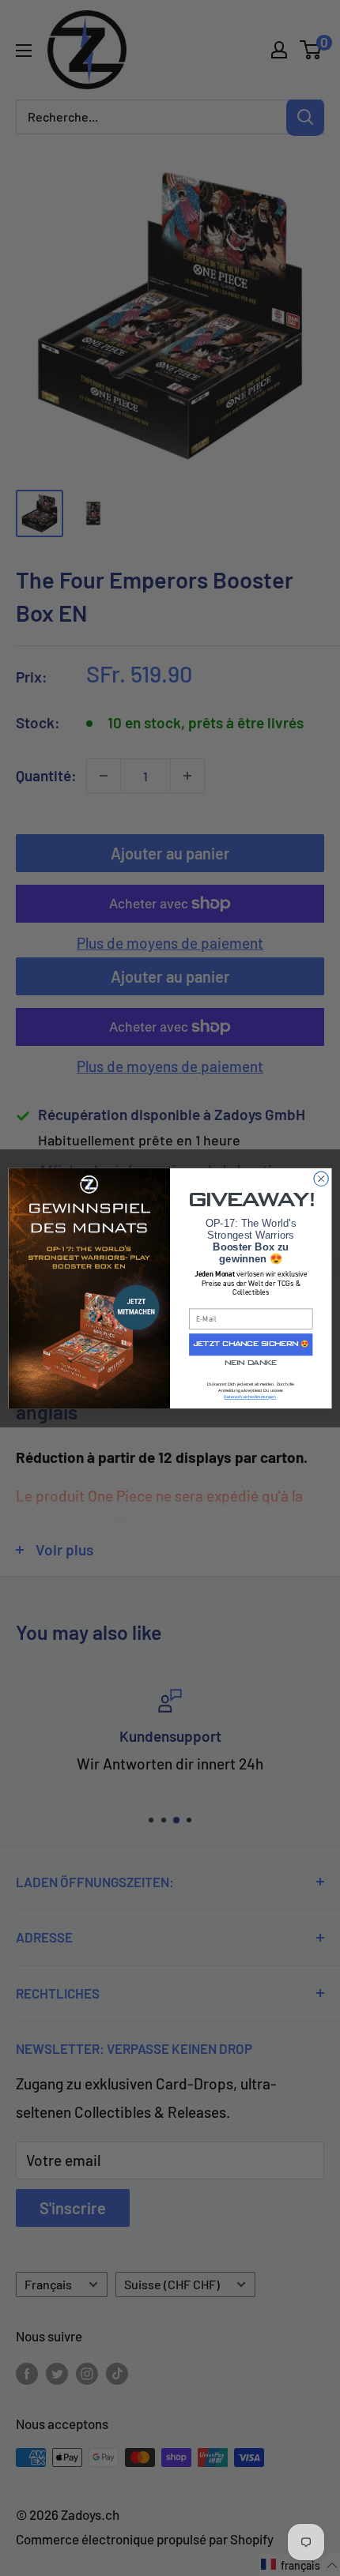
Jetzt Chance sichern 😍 (251, 1344)
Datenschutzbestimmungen (250, 1397)
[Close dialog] (321, 1179)
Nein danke (251, 1363)
